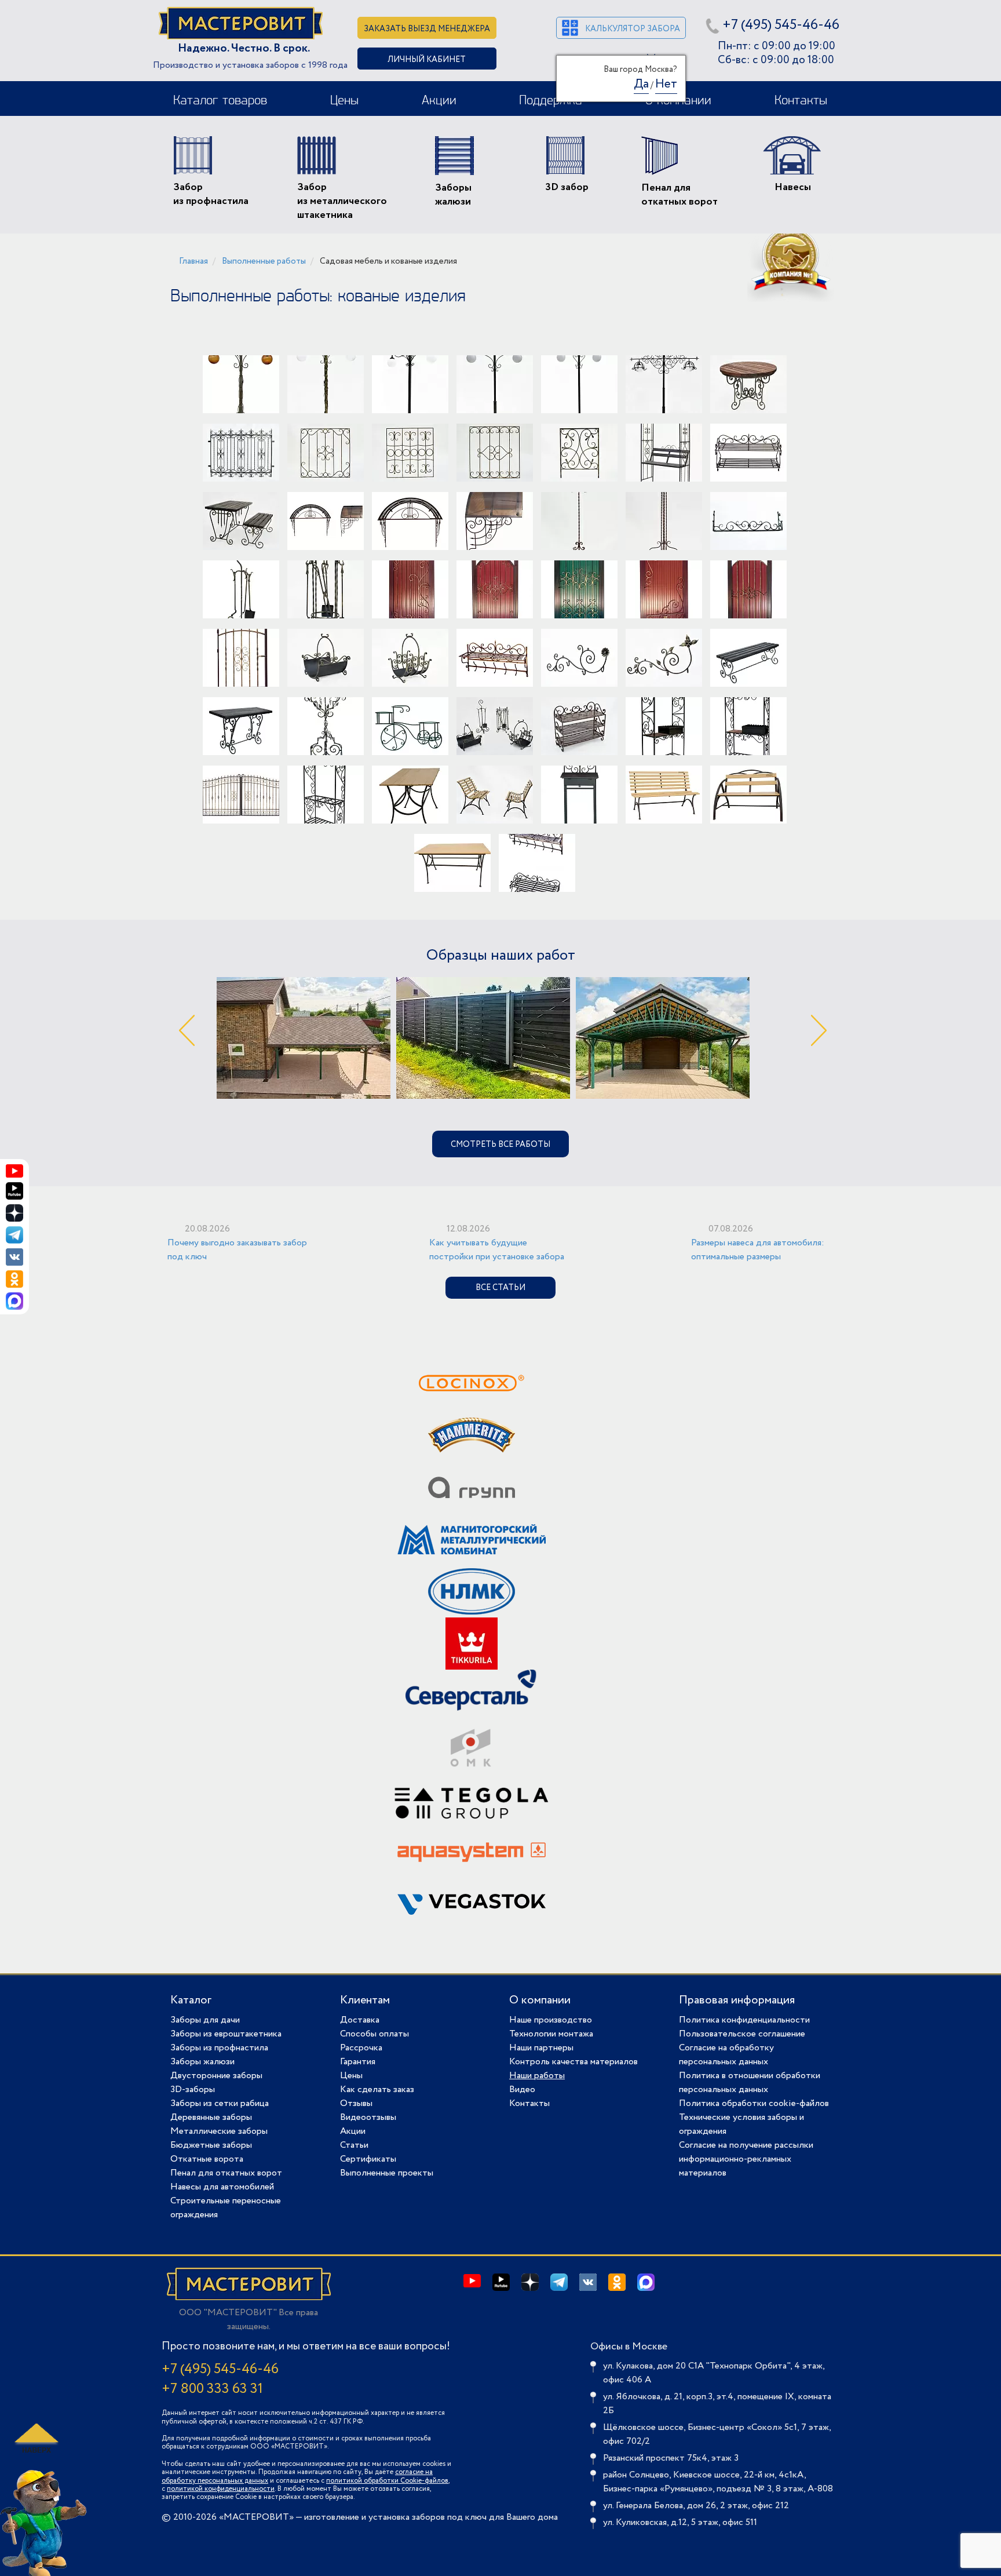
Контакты (801, 101)
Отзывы (356, 2103)
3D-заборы (193, 2089)
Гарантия (358, 2062)
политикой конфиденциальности (221, 2489)
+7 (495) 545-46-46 (781, 25)
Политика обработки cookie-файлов (754, 2103)
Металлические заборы (219, 2131)
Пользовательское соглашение (742, 2034)
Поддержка (551, 101)
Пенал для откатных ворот (226, 2173)
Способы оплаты (375, 2034)
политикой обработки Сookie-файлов (387, 2481)
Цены (344, 101)
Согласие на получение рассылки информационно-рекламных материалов (746, 2159)
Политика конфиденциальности (744, 2020)
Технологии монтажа (551, 2034)
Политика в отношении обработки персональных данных (750, 2083)
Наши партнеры (541, 2048)
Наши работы (537, 2076)
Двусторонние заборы (216, 2076)
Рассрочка (361, 2048)
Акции (439, 101)
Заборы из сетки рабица (220, 2103)
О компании (540, 2000)
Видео (522, 2089)
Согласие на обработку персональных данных (726, 2055)
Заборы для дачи (205, 2020)
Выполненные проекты (387, 2173)
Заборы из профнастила (219, 2048)
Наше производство (551, 2020)
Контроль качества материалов (573, 2062)
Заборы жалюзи (202, 2062)
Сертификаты (368, 2159)
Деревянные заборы (211, 2117)
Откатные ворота (207, 2159)
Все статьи (500, 1288)
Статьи (354, 2145)
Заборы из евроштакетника (226, 2034)
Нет (666, 84)
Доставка (360, 2020)
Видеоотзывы (368, 2117)
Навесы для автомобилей (222, 2187)
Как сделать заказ (377, 2089)
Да (641, 84)
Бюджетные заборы (211, 2145)
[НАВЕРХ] (35, 2438)
